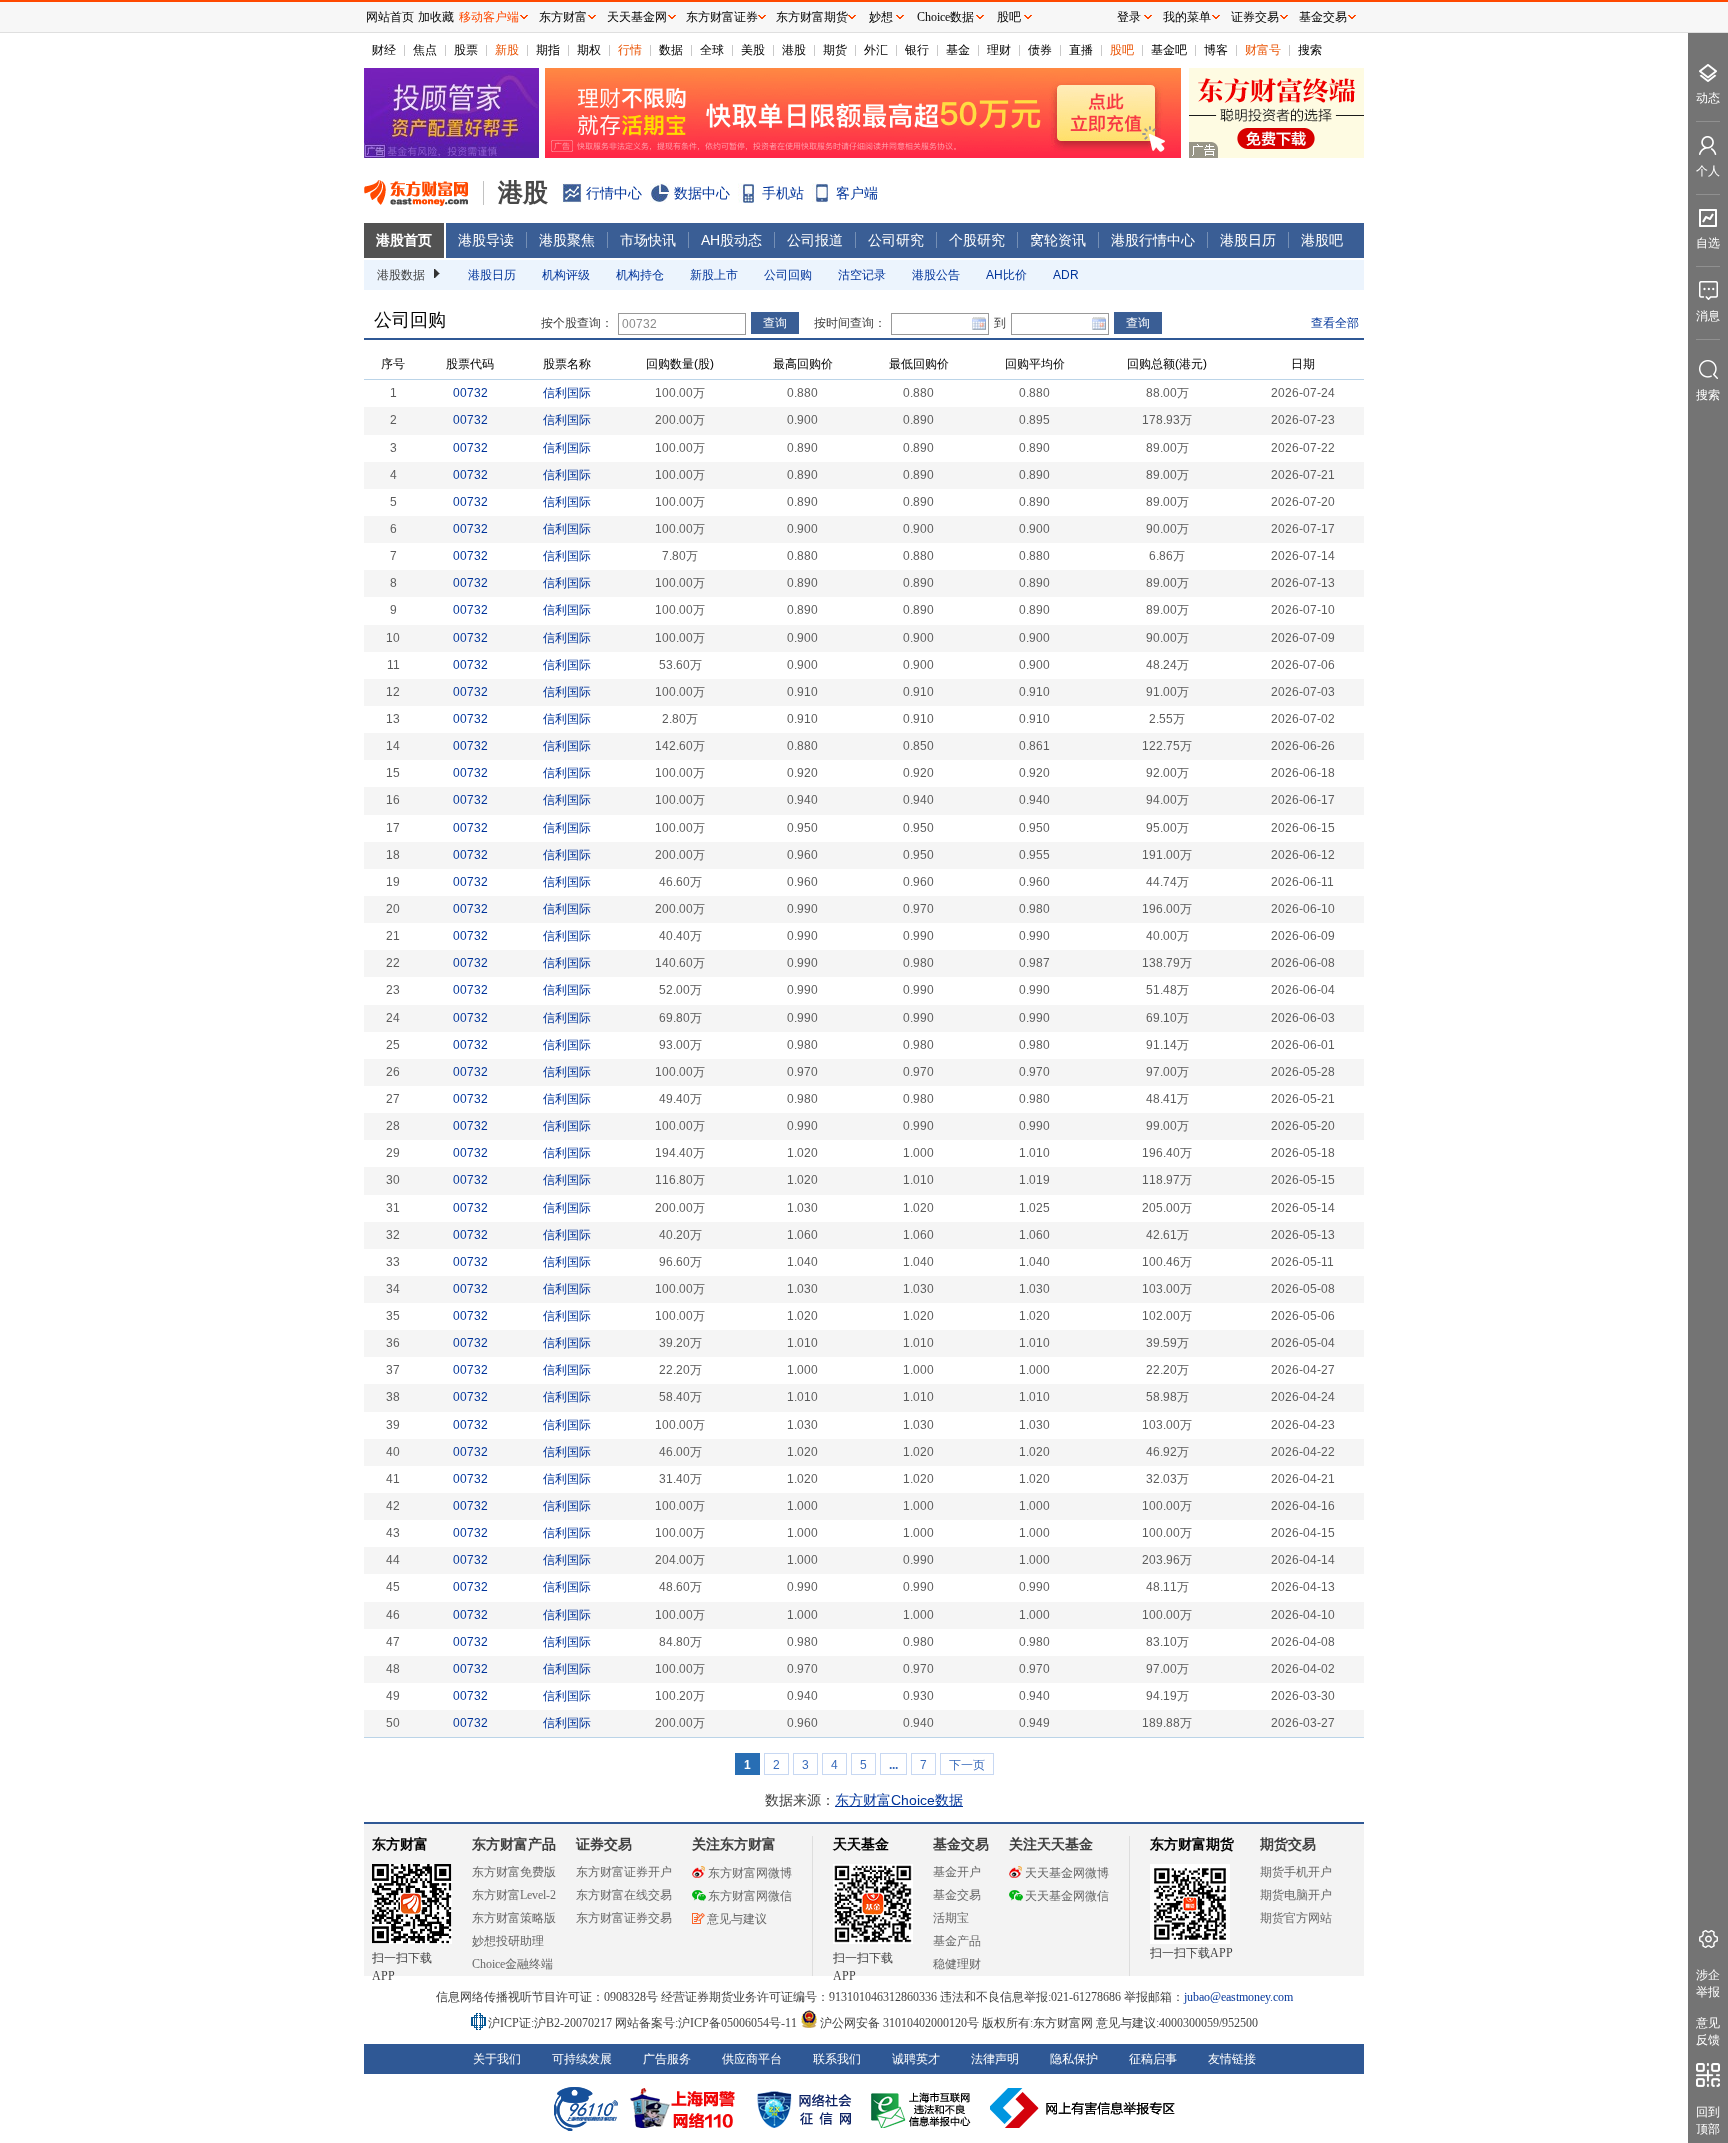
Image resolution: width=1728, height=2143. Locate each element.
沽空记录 (862, 275)
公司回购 (788, 275)
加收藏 (436, 17)
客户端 (857, 193)
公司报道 (815, 240)
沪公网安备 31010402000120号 (899, 2023)
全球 (712, 50)
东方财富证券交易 (624, 1918)
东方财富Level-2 (514, 1895)
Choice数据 (945, 17)
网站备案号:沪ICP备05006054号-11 (707, 2023)
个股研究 (977, 240)
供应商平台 (752, 2059)
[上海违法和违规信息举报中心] (924, 2108)
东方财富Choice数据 (899, 1800)
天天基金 (861, 1844)
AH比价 (1006, 275)
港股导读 (486, 240)
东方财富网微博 (750, 1873)
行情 (630, 50)
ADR (1066, 275)
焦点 (425, 50)
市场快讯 (648, 240)
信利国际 (567, 393)
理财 (999, 50)
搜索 (1310, 50)
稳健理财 (957, 1964)
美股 (753, 50)
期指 (548, 50)
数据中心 (702, 193)
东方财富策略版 (514, 1918)
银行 (917, 50)
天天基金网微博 (1067, 1873)
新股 (507, 50)
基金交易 (957, 1895)
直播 (1081, 50)
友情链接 (1232, 2059)
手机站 (783, 193)
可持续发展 (582, 2059)
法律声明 (995, 2059)
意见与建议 (737, 1919)
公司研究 (896, 240)
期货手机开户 (1296, 1872)
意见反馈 (1708, 2031)
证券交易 (1255, 17)
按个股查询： (577, 323)
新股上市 (714, 275)
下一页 (967, 1765)
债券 (1040, 50)
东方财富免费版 (514, 1872)
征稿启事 (1153, 2059)
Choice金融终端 (512, 1964)
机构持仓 (640, 275)
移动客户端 (489, 17)
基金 (958, 50)
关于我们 (497, 2059)
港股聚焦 (567, 240)
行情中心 (614, 193)
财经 (384, 50)
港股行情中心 (1153, 240)
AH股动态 (731, 240)
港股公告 (936, 275)
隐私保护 (1074, 2059)
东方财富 (400, 1844)
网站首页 (390, 17)
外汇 (876, 50)
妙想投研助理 (508, 1941)
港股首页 (404, 240)
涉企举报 (1708, 1983)
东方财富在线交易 (624, 1895)
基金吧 (1169, 50)
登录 (1129, 17)
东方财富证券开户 (624, 1872)
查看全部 (1335, 323)
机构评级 (566, 275)
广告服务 (667, 2059)
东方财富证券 (722, 17)
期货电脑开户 (1296, 1895)
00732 (470, 393)
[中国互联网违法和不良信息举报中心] (1083, 2108)
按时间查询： (850, 323)
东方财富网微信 (750, 1896)
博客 (1216, 50)
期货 (835, 50)
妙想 (881, 17)
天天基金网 (637, 17)
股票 (466, 50)
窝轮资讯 (1058, 240)
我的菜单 (1187, 17)
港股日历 (1248, 240)
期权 (589, 50)
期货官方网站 (1296, 1918)
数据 (671, 50)
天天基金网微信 (1067, 1896)
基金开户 (957, 1872)
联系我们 (837, 2059)
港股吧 (1322, 240)
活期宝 (951, 1918)
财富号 (1263, 50)
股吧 (1122, 50)
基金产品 (957, 1941)
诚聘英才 (916, 2059)
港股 (794, 50)
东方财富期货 (1192, 1844)
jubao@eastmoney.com (1238, 1997)
